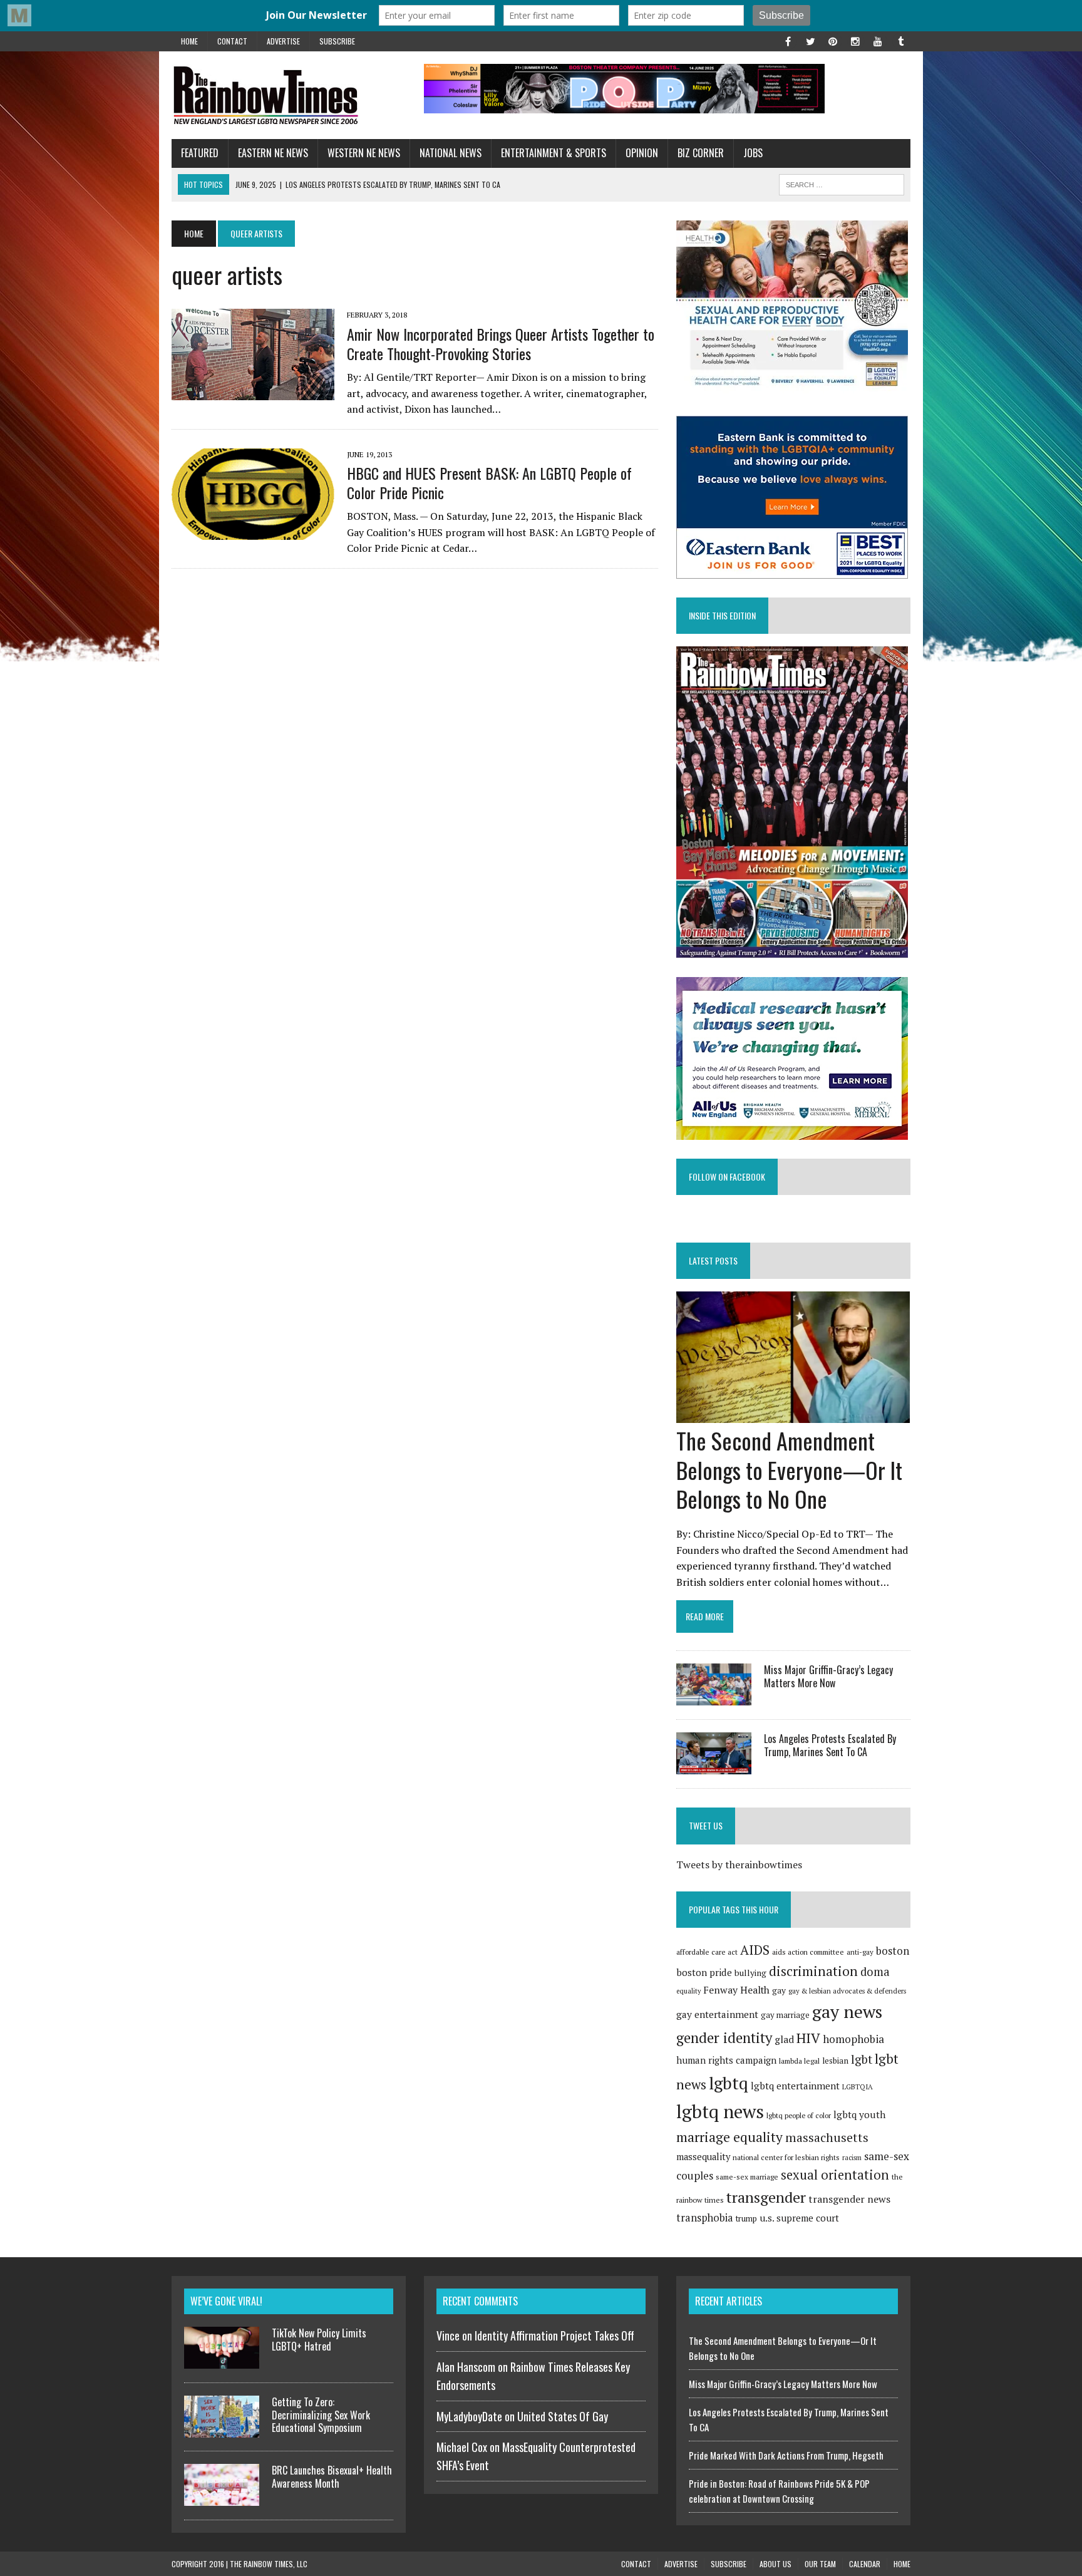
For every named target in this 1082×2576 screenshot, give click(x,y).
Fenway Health (736, 1990)
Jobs (753, 153)
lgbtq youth (859, 2114)
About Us (775, 2564)
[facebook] (788, 40)
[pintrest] (833, 40)
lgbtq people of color (799, 2115)
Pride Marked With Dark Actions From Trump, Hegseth (786, 2455)
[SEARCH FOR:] (842, 183)
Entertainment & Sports (554, 153)
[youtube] (878, 40)
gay (779, 1990)
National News (451, 153)
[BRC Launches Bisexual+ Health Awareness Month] (222, 2498)
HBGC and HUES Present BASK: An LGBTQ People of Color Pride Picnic (489, 483)
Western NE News (364, 153)
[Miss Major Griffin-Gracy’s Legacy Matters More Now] (714, 1697)
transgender (766, 2197)
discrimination (813, 1971)
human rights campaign (726, 2060)
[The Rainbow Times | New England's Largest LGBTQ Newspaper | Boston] (289, 95)
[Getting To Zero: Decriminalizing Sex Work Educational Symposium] (222, 2430)
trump (746, 2218)
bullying (750, 1973)
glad (784, 2040)
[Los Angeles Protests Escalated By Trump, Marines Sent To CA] (714, 1766)
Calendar (865, 2564)
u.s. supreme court (799, 2218)
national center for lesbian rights (786, 2157)
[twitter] (810, 40)
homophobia (853, 2039)
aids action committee (808, 1952)
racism (852, 2158)
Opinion (642, 153)
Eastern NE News (273, 153)
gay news (847, 2011)
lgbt (862, 2059)
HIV (808, 2038)
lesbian (835, 2061)
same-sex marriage (747, 2177)
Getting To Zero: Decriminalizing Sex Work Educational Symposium (321, 2415)
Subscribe (337, 41)
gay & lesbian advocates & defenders (847, 1991)
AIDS (755, 1950)
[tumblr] (900, 40)
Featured (200, 153)
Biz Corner (701, 153)
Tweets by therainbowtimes (739, 1865)
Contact (232, 41)
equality (688, 1991)
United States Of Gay (563, 2416)
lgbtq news (720, 2111)
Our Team (820, 2564)
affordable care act (707, 1952)
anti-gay (860, 1952)
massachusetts (827, 2138)
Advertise (283, 41)
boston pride (704, 1972)
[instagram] (855, 40)
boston (893, 1951)
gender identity (724, 2037)
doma (875, 1972)
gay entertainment (717, 2014)
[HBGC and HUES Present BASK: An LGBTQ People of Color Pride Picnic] (253, 531)
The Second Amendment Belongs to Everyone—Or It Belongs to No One (789, 1470)
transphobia (705, 2218)
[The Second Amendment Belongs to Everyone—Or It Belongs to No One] (793, 1414)
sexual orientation (835, 2175)
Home (189, 41)
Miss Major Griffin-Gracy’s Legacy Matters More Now (828, 1676)
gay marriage (785, 2015)
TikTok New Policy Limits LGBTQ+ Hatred (319, 2340)
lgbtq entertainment (795, 2086)
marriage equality (729, 2137)
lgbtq (729, 2083)
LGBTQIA (858, 2087)
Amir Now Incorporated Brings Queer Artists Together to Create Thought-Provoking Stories (501, 344)
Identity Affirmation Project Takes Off (554, 2335)
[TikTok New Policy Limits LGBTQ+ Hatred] (222, 2361)
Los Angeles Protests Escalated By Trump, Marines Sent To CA (830, 1745)
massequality (703, 2157)
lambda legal (799, 2061)
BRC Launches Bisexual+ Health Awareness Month (332, 2477)
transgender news (849, 2199)
